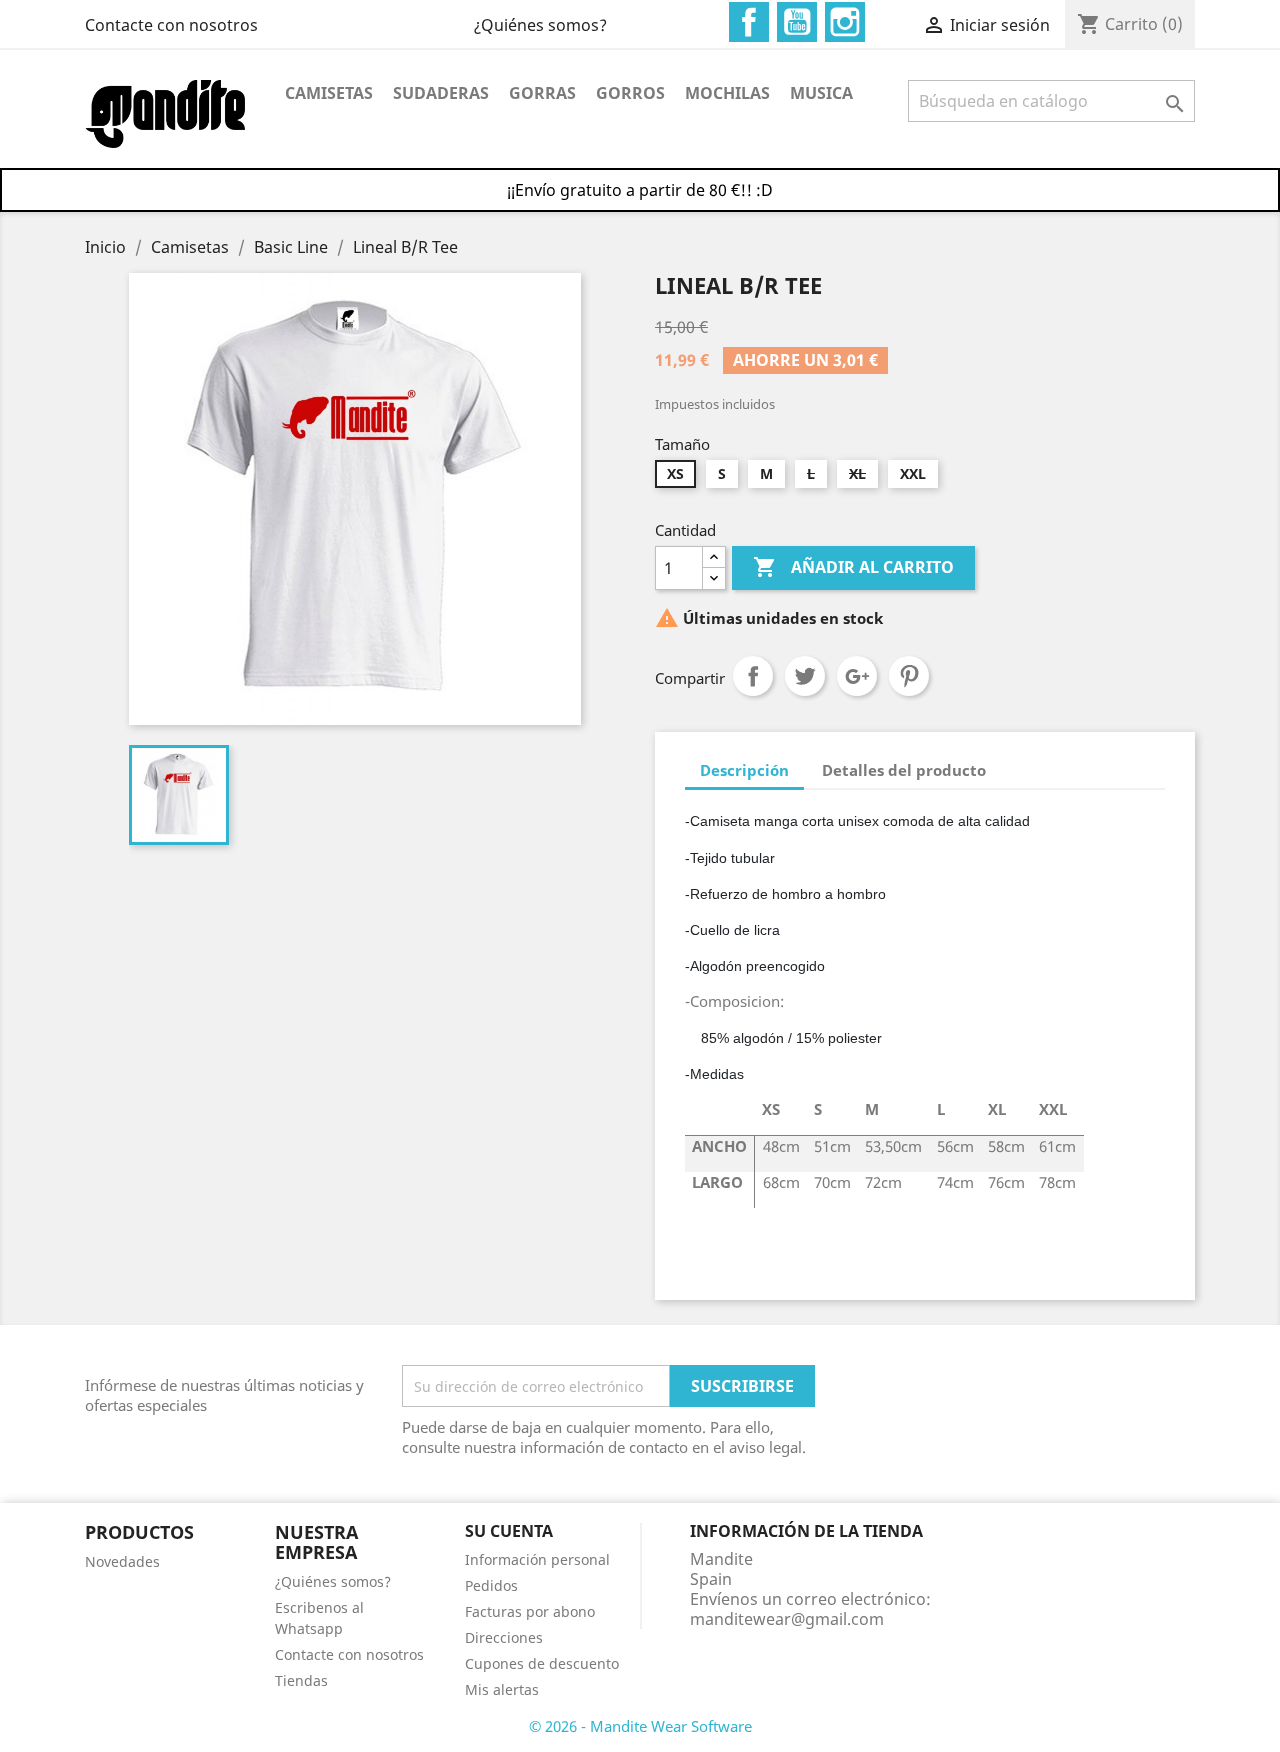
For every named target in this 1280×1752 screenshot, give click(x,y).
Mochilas (727, 93)
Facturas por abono (530, 1611)
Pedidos (491, 1585)
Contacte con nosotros (171, 25)
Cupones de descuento (542, 1663)
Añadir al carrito (853, 567)
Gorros (630, 93)
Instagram (845, 22)
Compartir (753, 676)
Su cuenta (509, 1531)
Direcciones (504, 1637)
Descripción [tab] (744, 770)
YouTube (797, 22)
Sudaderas (441, 93)
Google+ (857, 676)
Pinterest (909, 676)
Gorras (542, 93)
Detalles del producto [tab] (904, 770)
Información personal (537, 1559)
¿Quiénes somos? (540, 25)
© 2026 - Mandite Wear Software (640, 1726)
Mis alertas (502, 1689)
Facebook (749, 22)
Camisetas (329, 93)
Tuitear (805, 676)
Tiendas (301, 1680)
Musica (821, 93)
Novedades (122, 1561)
